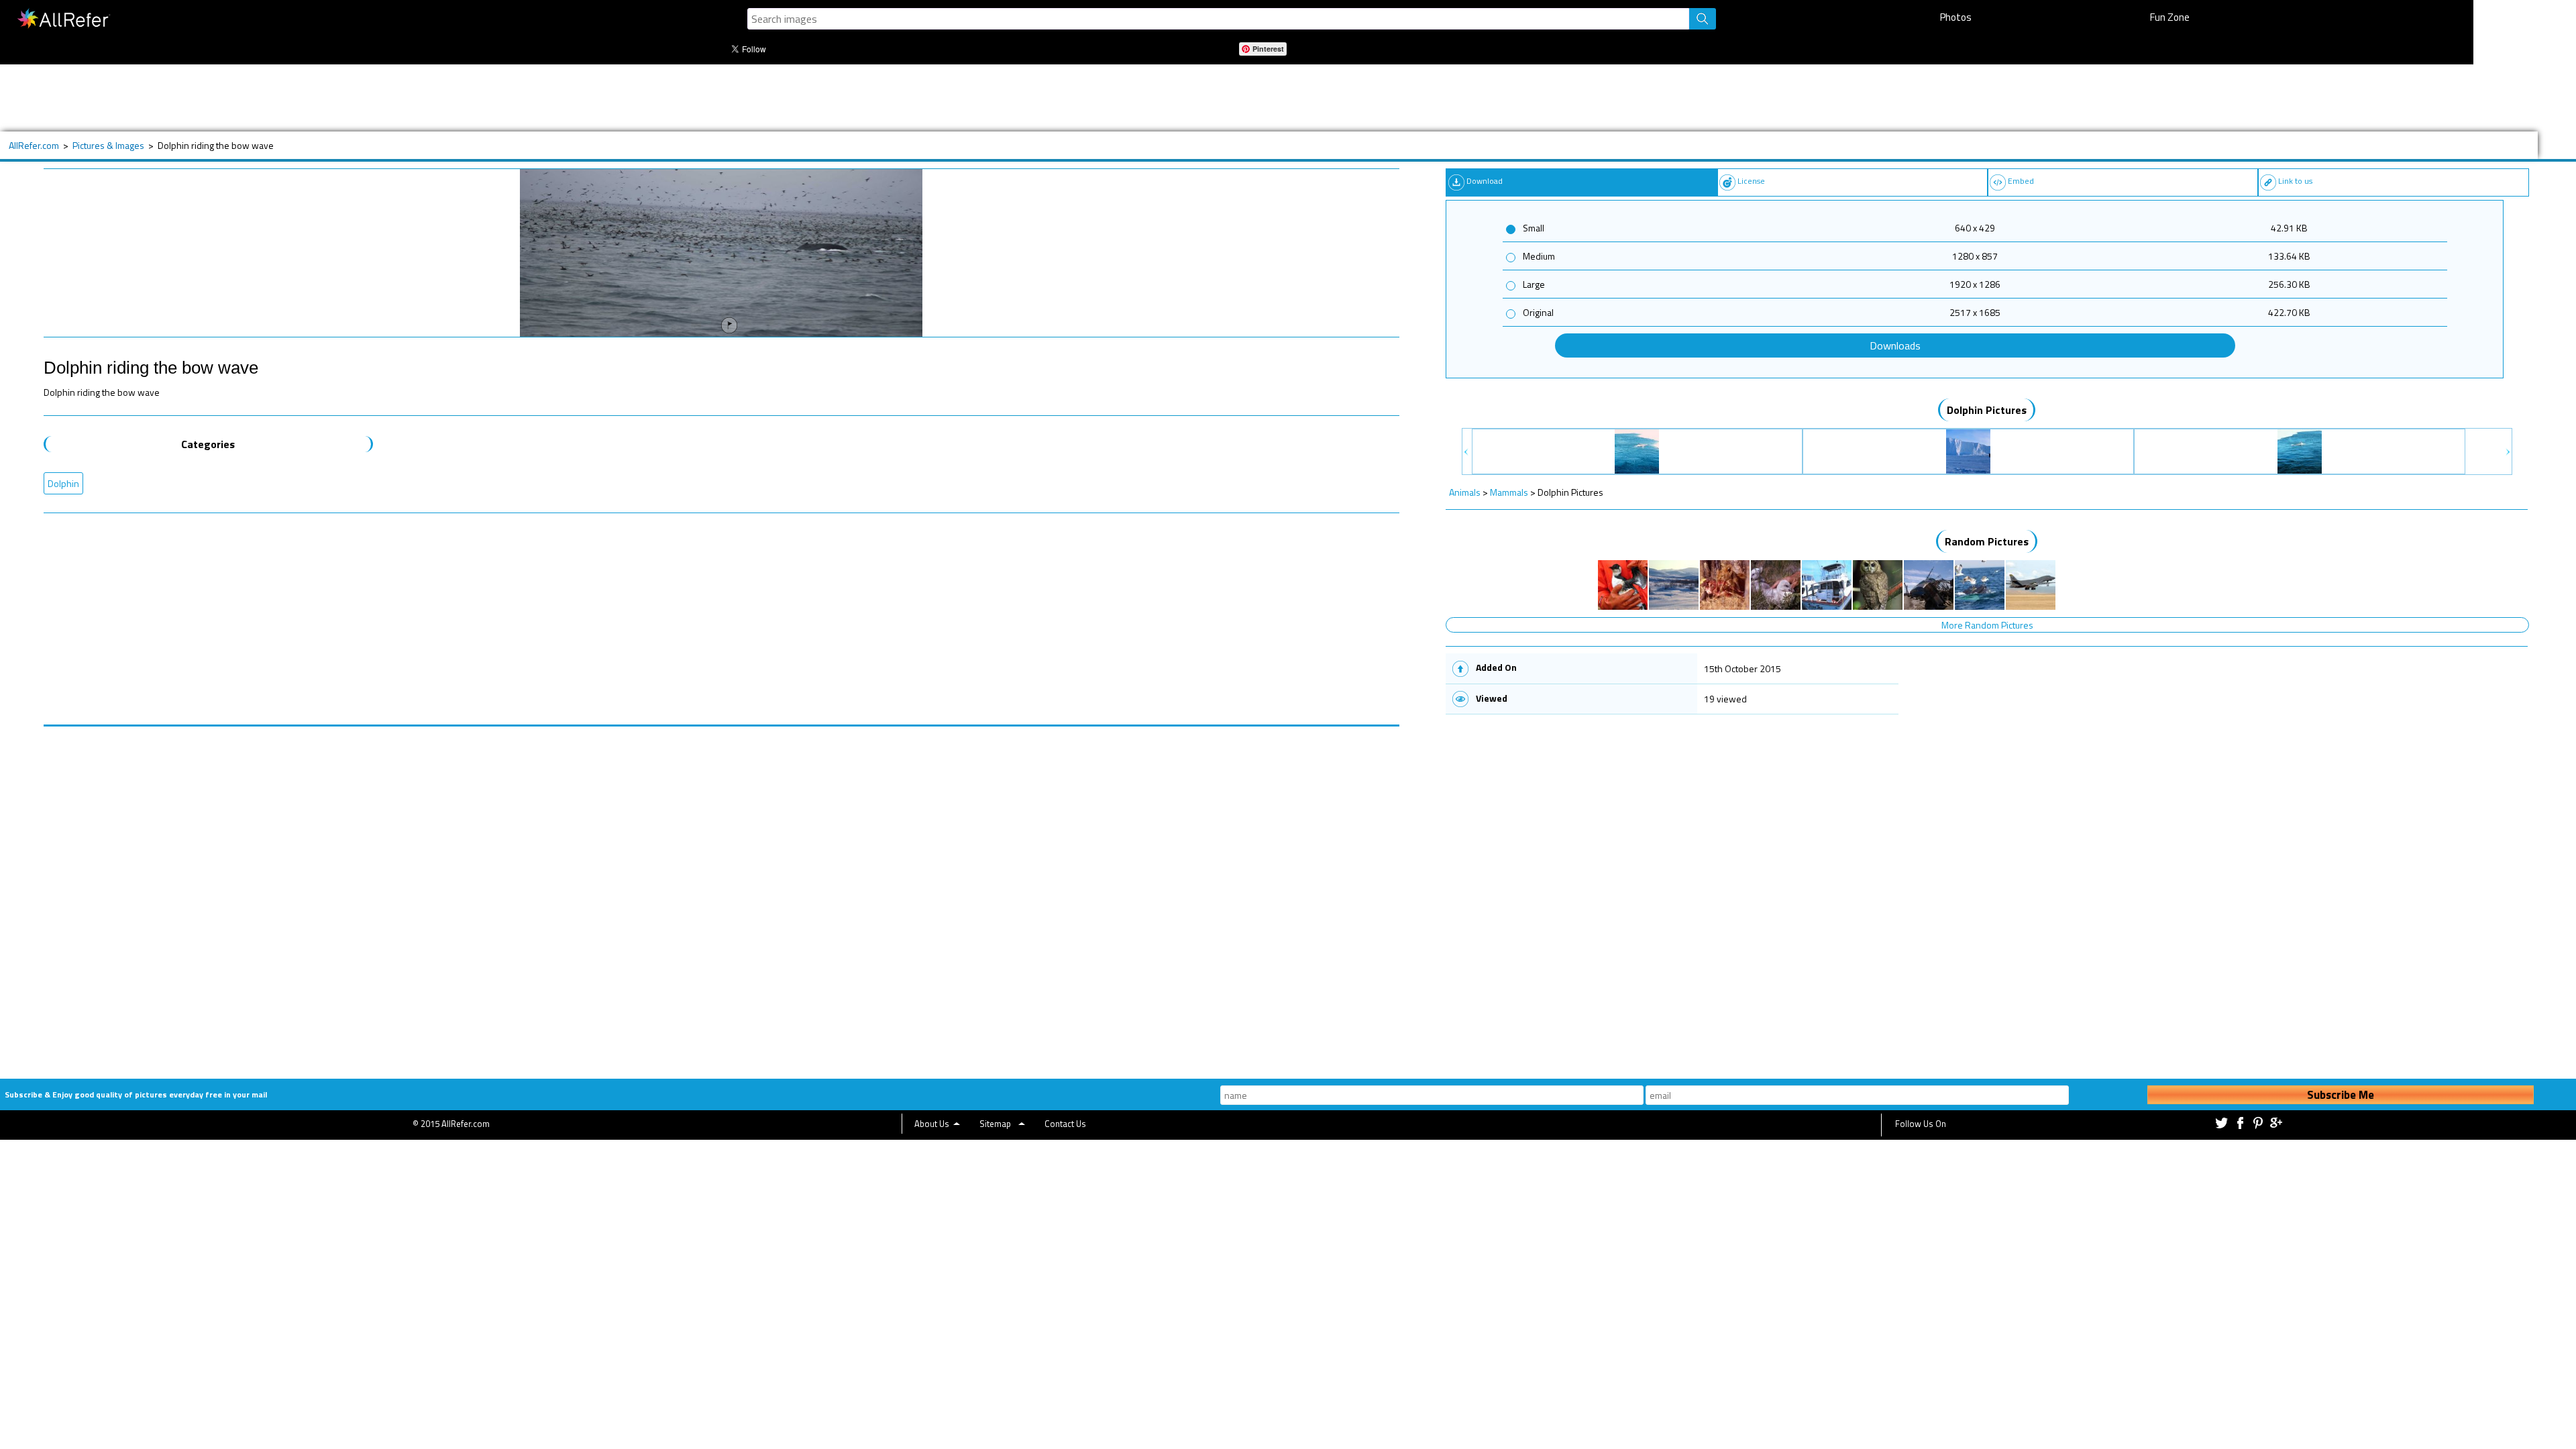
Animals (1465, 492)
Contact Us (1065, 1124)
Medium (1539, 256)
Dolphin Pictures (1987, 410)
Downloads (1895, 345)
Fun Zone (2170, 17)
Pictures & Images (108, 145)
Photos (1956, 17)
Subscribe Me (2341, 1095)
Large (1534, 284)
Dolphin (63, 483)
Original (1538, 312)
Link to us (2295, 181)
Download (1485, 181)
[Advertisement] (506, 98)
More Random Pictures (1987, 625)
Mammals (1509, 492)
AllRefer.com (34, 145)
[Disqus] (721, 894)
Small (1534, 228)
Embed (2021, 181)
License (1751, 181)
